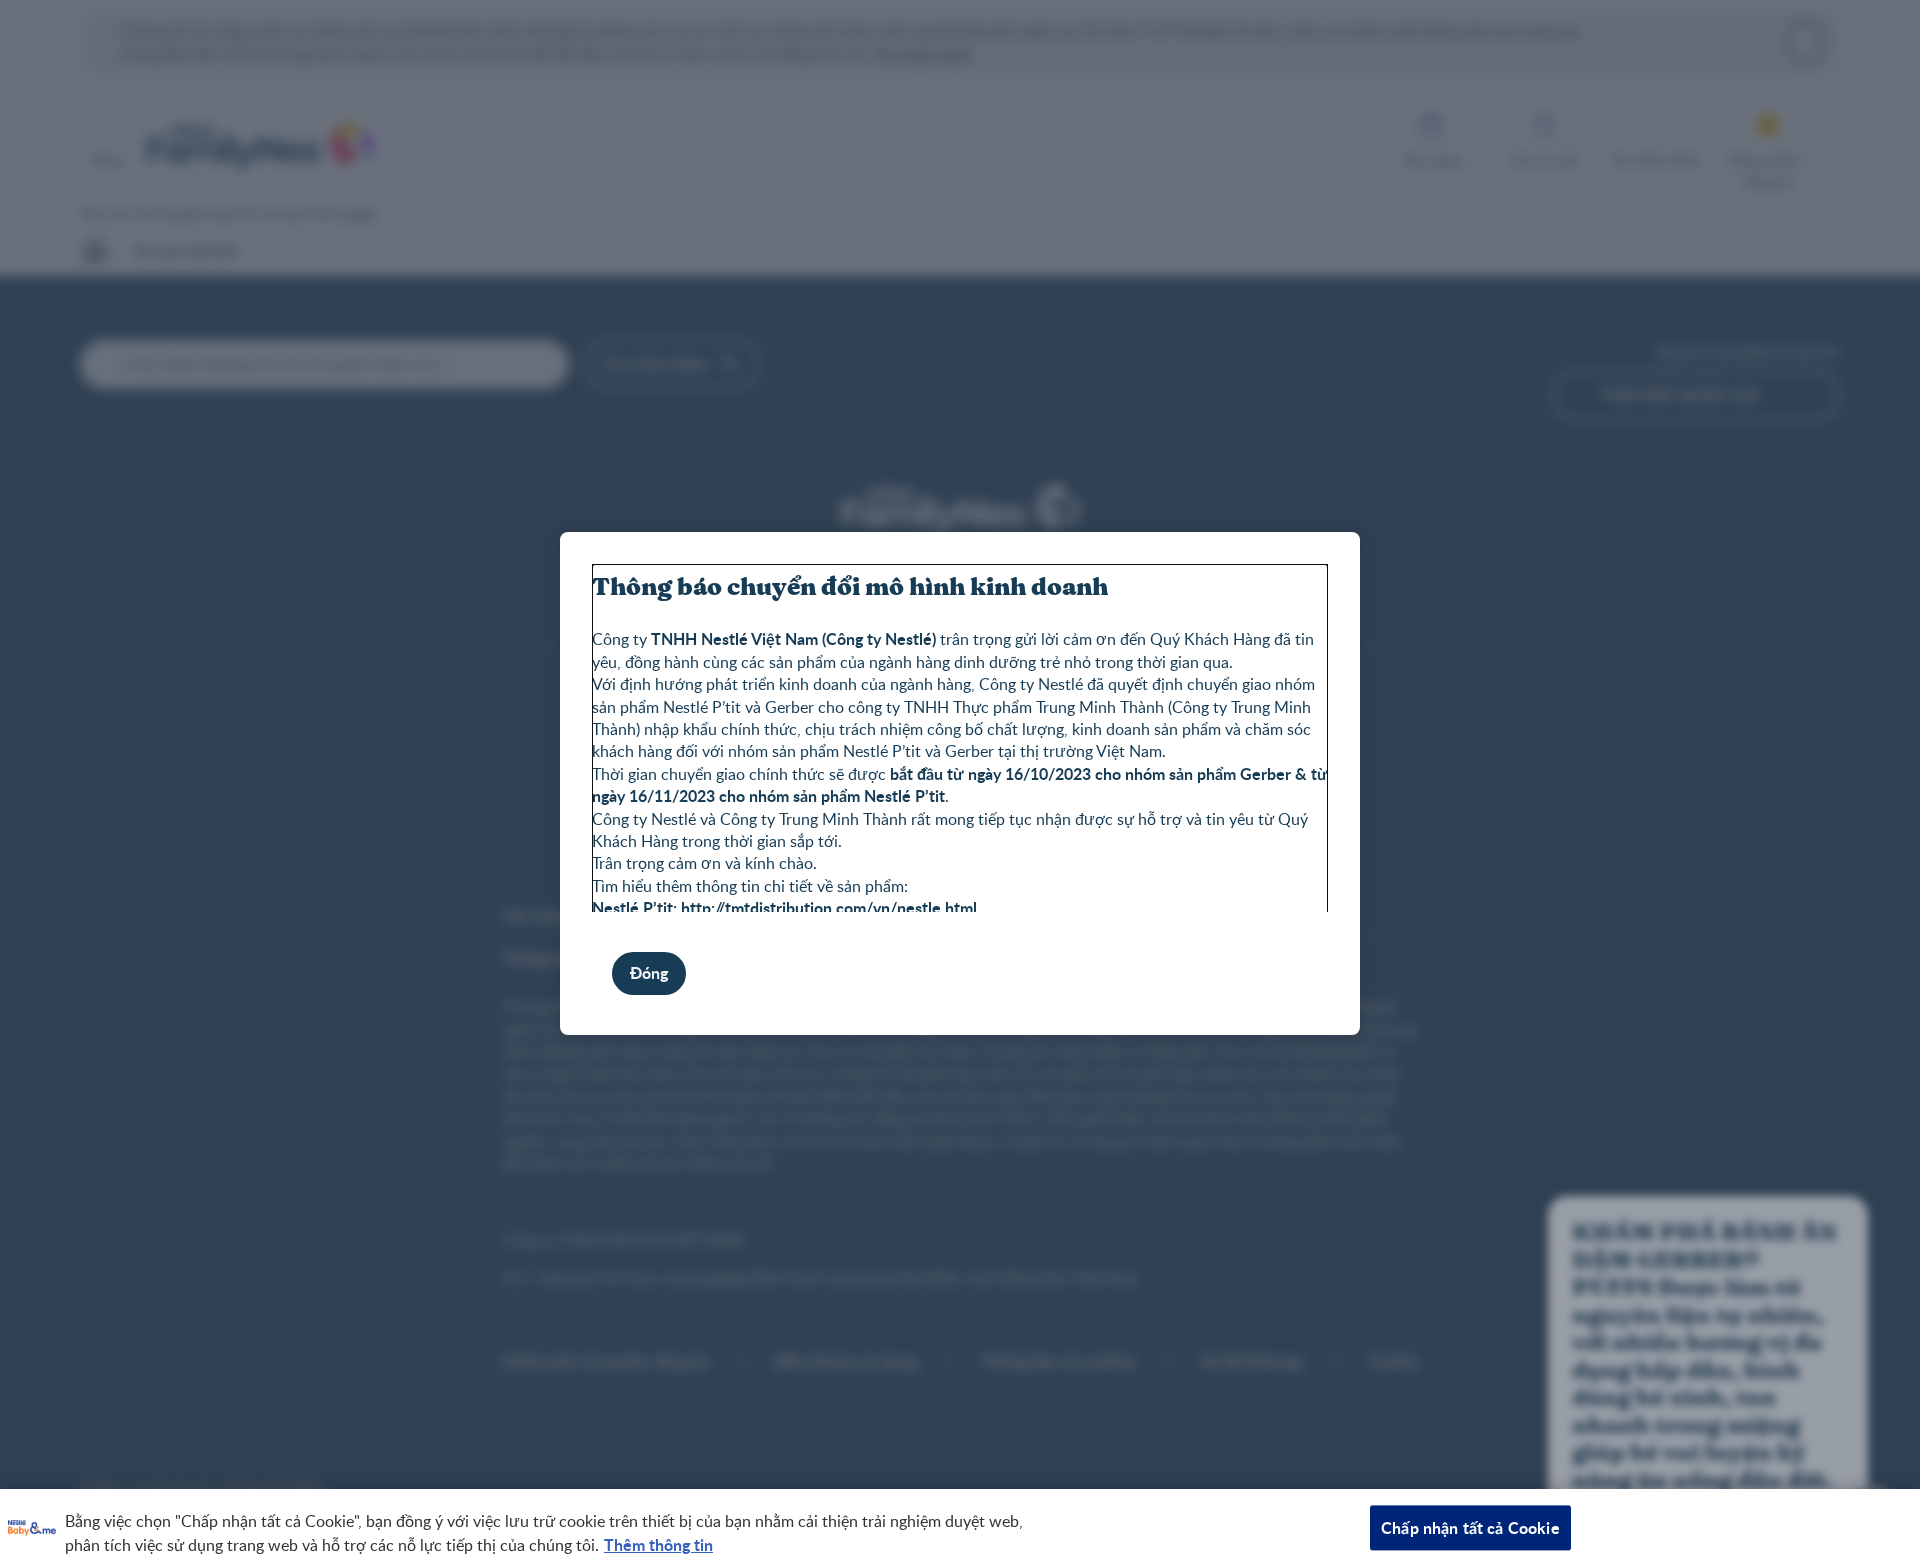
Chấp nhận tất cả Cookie (1470, 1527)
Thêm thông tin (658, 1544)
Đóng (649, 972)
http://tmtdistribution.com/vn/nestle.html (829, 907)
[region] (960, 1528)
